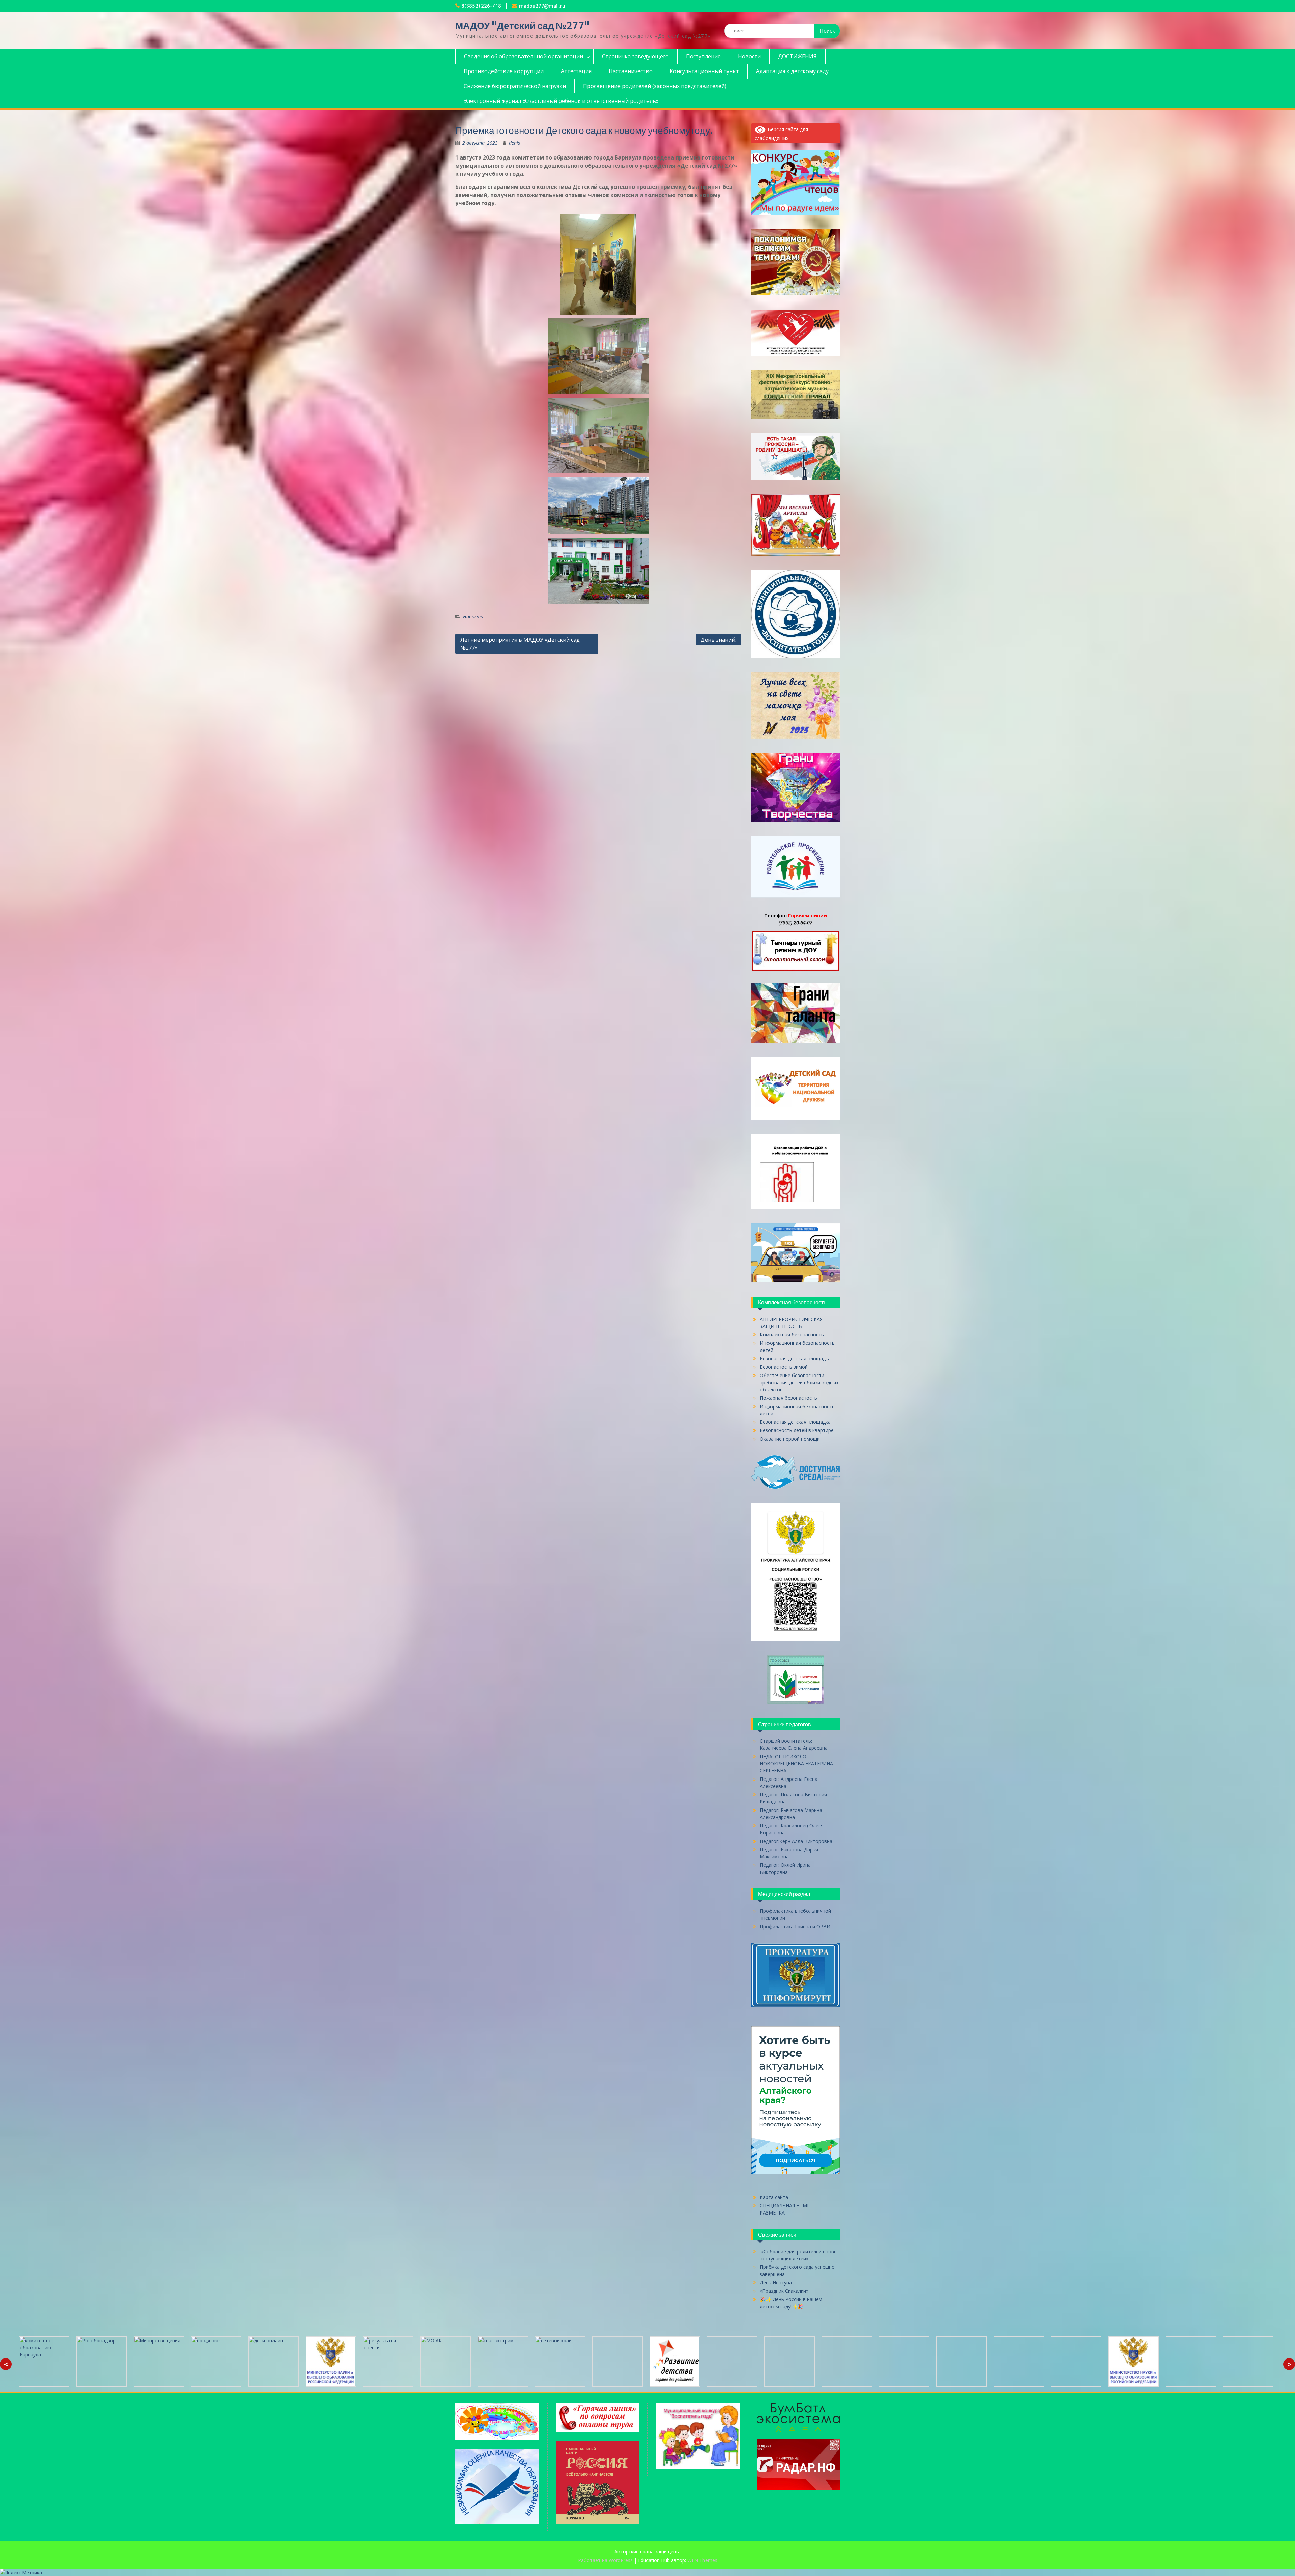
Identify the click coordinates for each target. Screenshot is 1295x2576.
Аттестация (576, 71)
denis (514, 143)
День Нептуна (776, 2282)
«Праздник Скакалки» (784, 2291)
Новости (749, 56)
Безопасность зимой (784, 1367)
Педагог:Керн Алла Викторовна (796, 1841)
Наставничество (631, 71)
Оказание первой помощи (790, 1439)
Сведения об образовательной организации (524, 56)
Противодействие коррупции (504, 71)
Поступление (703, 56)
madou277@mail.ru (542, 6)
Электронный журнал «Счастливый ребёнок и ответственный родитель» (561, 101)
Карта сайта (774, 2197)
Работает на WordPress (605, 2560)
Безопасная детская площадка (795, 1358)
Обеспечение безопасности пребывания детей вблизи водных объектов (799, 1382)
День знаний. (718, 640)
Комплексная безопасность (792, 1335)
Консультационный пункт (704, 71)
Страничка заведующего (635, 56)
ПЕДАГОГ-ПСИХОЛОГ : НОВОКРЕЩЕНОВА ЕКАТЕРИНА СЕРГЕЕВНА (796, 1763)
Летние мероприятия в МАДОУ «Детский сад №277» (520, 644)
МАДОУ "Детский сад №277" (523, 26)
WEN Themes (702, 2560)
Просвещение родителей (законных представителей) (655, 86)
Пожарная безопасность (788, 1398)
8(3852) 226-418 (481, 6)
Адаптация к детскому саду (792, 71)
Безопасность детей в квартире (797, 1430)
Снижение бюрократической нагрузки (515, 86)
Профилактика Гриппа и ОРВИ (795, 1926)
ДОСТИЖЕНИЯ (797, 56)
